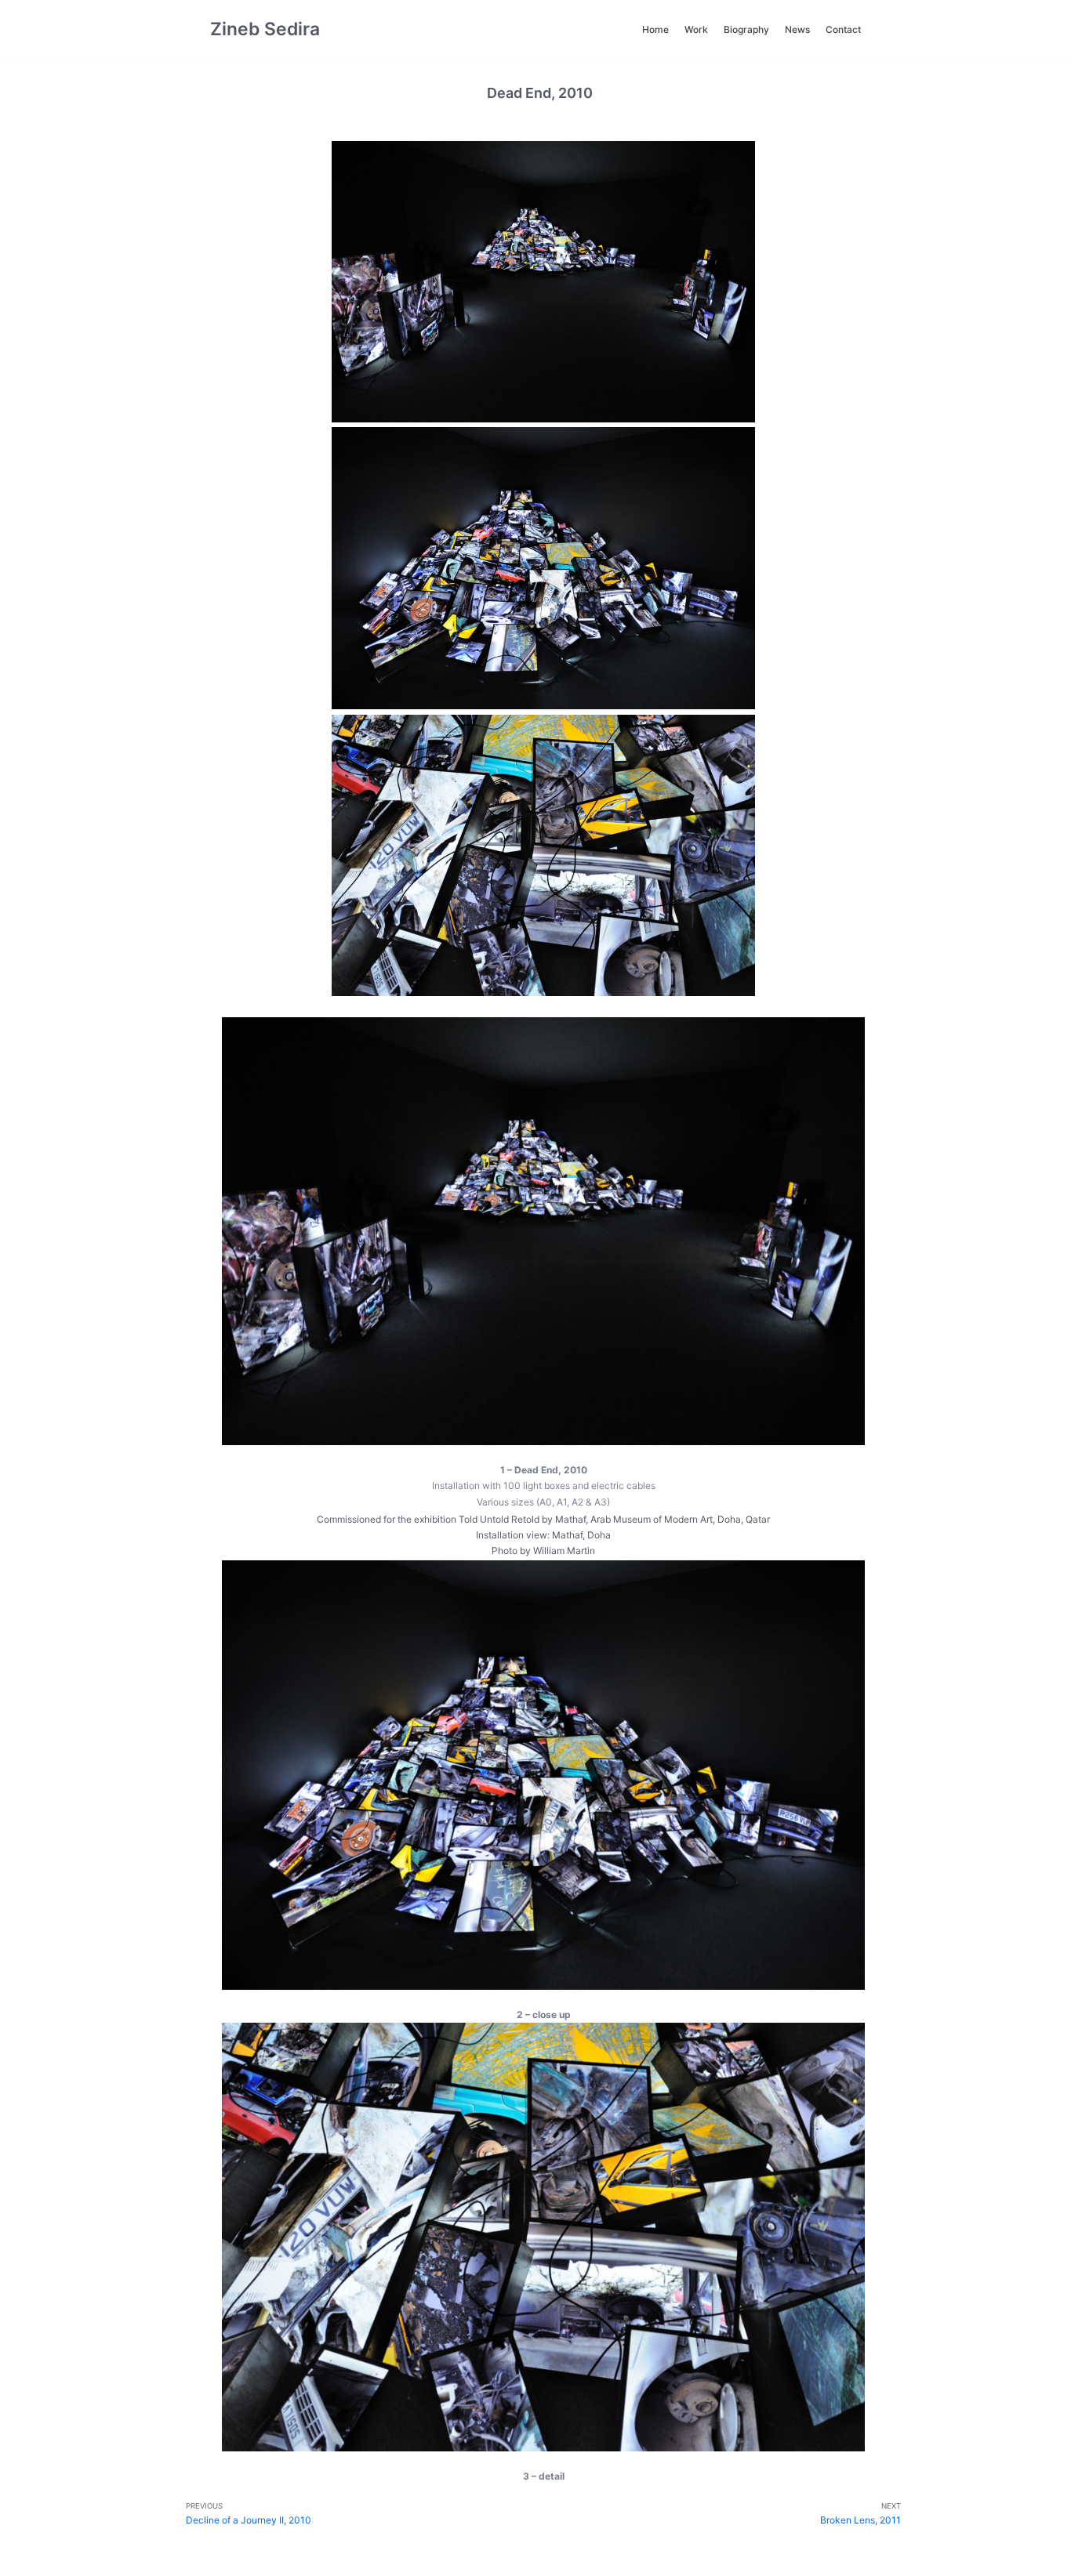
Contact (843, 29)
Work (696, 29)
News (797, 29)
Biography (746, 29)
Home (655, 29)
